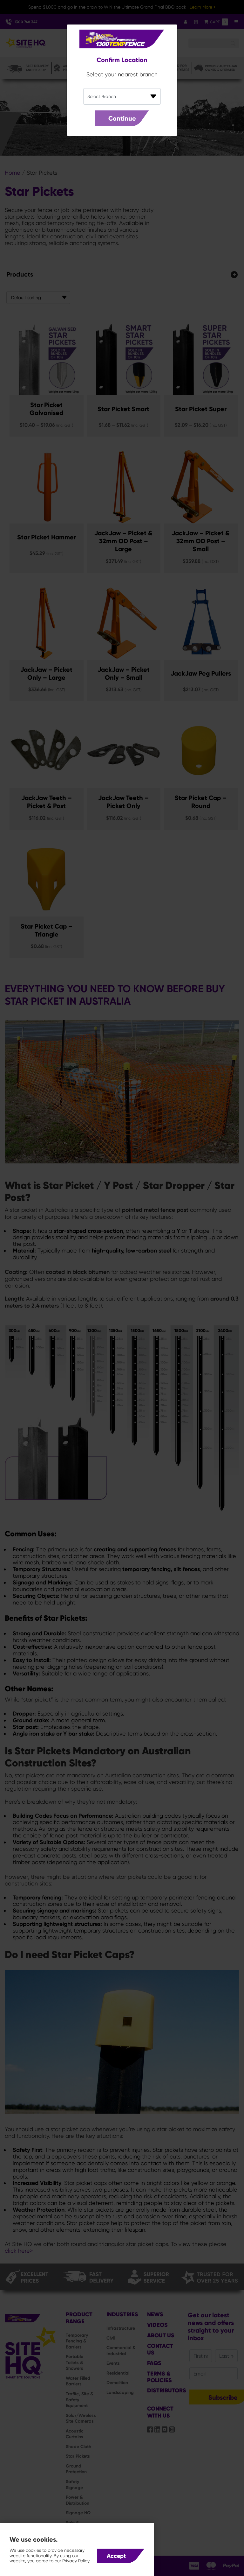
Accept (116, 2556)
